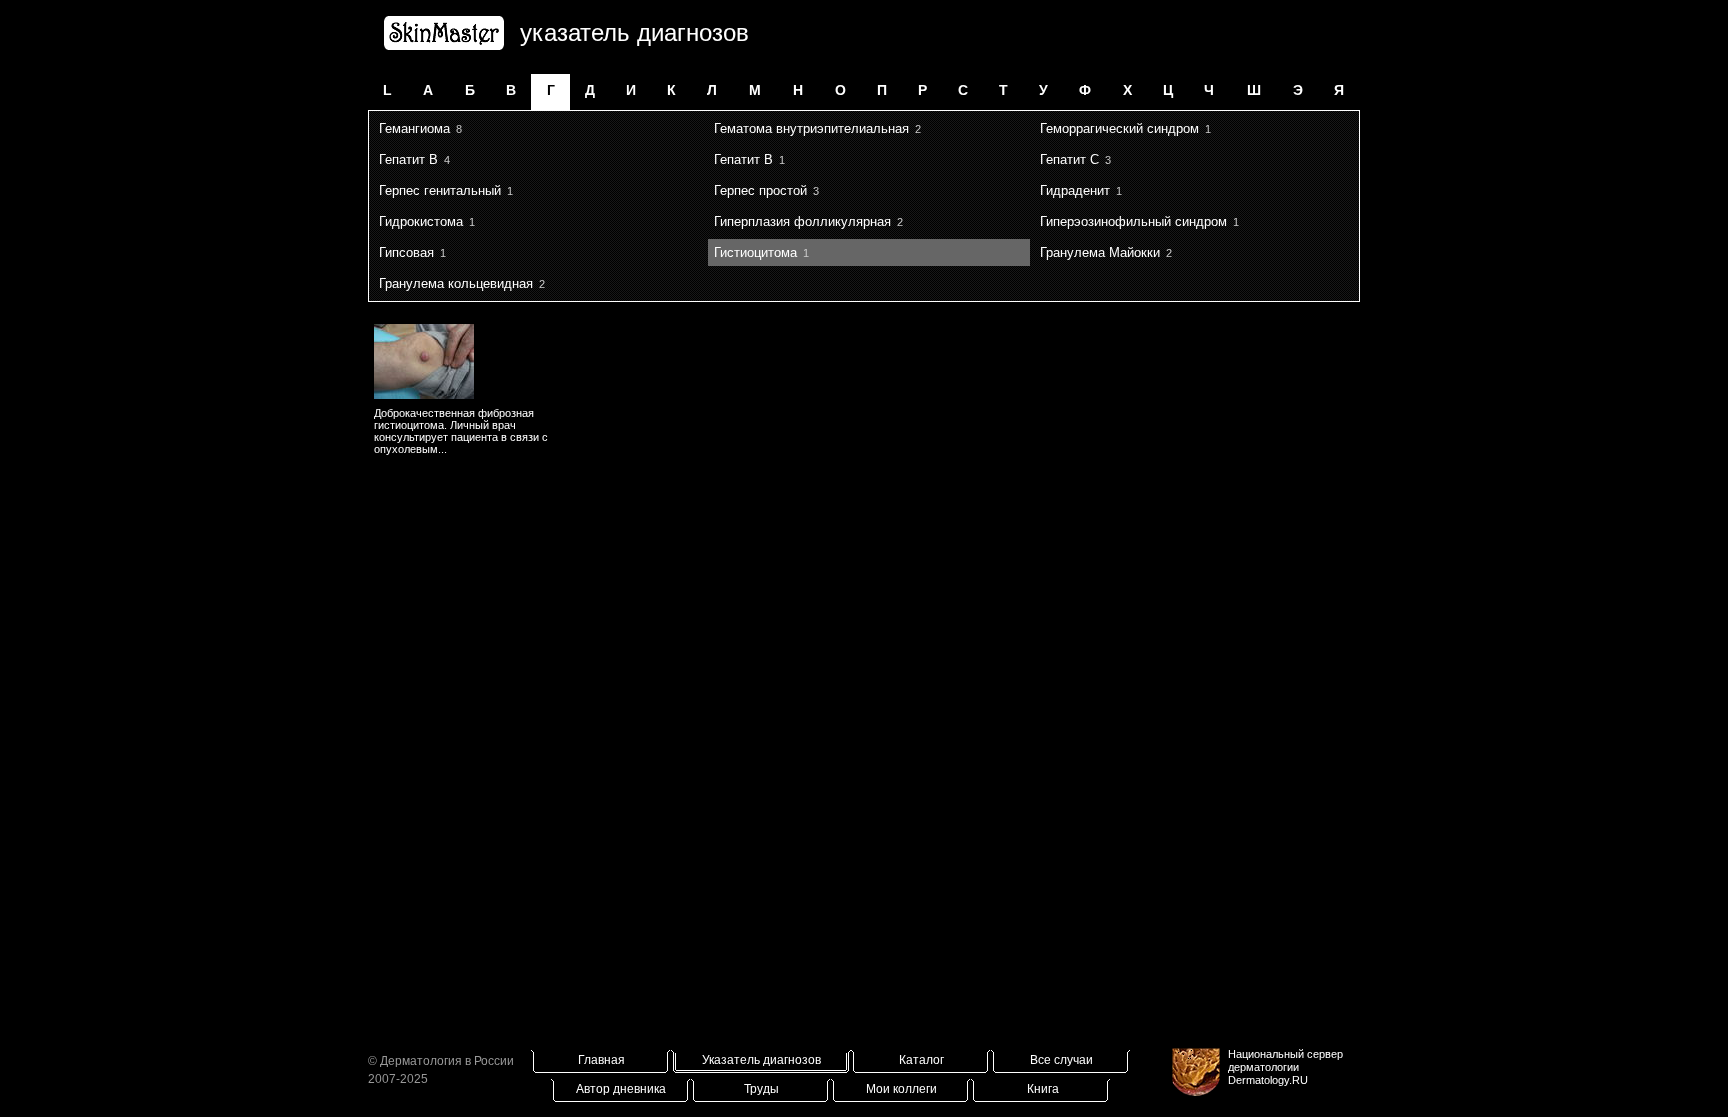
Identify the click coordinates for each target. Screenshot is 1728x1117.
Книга (1043, 1089)
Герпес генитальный (440, 190)
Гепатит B (408, 159)
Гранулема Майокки (1100, 252)
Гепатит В (743, 159)
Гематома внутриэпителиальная (811, 128)
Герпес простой (760, 190)
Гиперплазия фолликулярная (802, 221)
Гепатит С (1069, 159)
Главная (601, 1060)
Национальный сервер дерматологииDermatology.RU (1285, 1067)
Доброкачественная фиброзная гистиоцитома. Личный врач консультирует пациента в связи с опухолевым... (461, 431)
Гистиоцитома (755, 252)
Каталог (921, 1060)
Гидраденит (1075, 190)
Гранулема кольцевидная (456, 283)
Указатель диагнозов (761, 1060)
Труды (761, 1089)
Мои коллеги (901, 1089)
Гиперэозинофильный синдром (1133, 221)
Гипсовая (406, 252)
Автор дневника (621, 1089)
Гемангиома (414, 128)
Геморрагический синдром (1119, 128)
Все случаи (1061, 1060)
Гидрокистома (421, 221)
